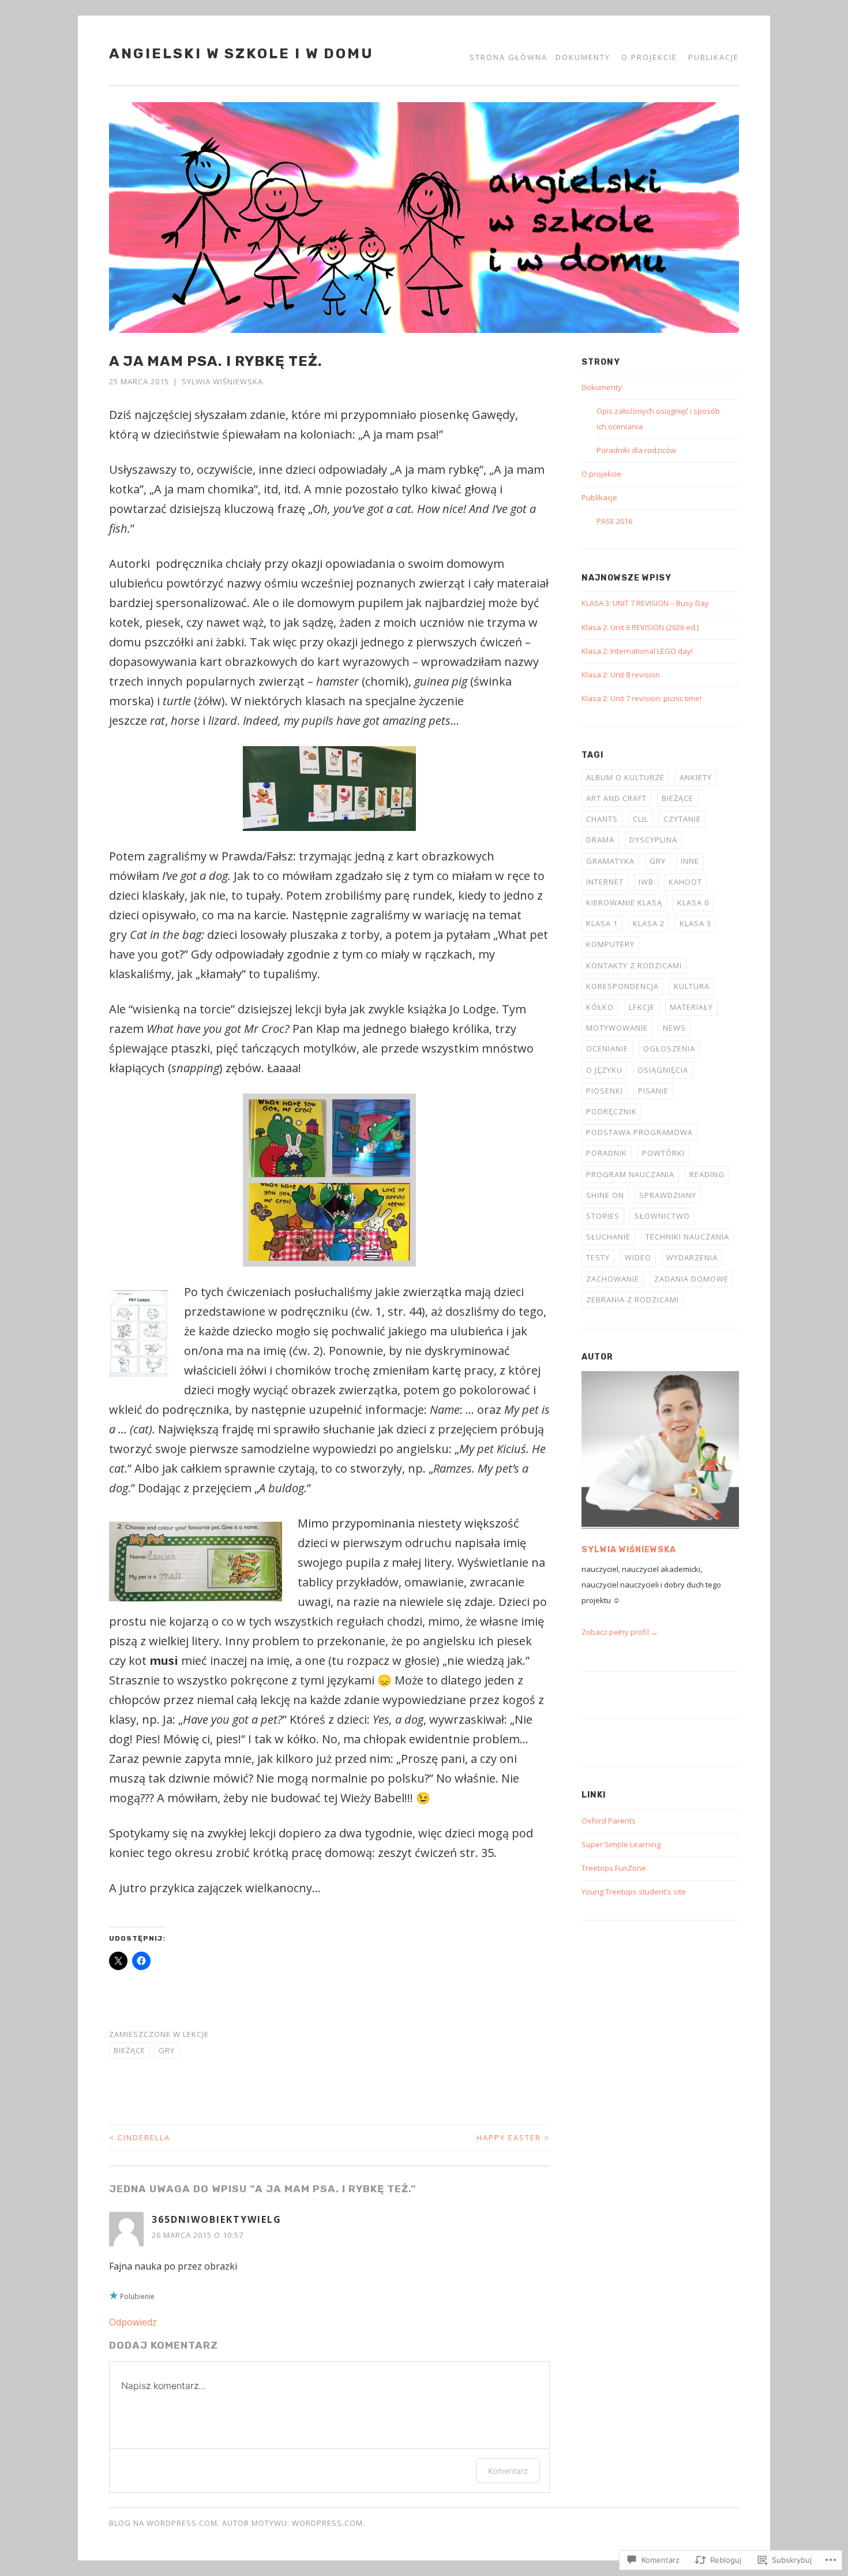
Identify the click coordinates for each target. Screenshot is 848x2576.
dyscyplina (653, 840)
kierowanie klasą (624, 903)
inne (690, 861)
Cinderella (140, 2137)
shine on (605, 1195)
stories (603, 1216)
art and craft (616, 798)
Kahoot (685, 882)
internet (605, 882)
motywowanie (617, 1028)
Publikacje (714, 57)
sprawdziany (668, 1195)
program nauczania (630, 1174)
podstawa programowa (639, 1132)
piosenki (605, 1091)
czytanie (682, 819)
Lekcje (196, 2034)
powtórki (663, 1153)
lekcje (642, 1007)
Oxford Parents (609, 1821)
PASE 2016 (614, 521)
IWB (646, 882)
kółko (600, 1007)
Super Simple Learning (621, 1844)
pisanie (653, 1091)
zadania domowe (691, 1279)
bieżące (130, 2050)
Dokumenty (583, 57)
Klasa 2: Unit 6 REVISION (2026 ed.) (640, 627)
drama (600, 840)
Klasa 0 (693, 903)
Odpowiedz (133, 2322)
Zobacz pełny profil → (620, 1632)
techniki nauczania (687, 1237)
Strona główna (509, 57)
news (674, 1028)
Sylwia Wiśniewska (222, 381)
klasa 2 (649, 923)
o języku (604, 1070)
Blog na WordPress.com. (164, 2523)
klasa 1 (602, 923)
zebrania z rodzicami (633, 1300)
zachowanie (613, 1279)
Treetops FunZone (614, 1868)
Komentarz (508, 2471)
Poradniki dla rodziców (636, 450)
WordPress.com (327, 2523)
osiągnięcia (663, 1070)
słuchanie (608, 1237)
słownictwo (662, 1216)
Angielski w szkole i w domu (241, 53)
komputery (610, 944)
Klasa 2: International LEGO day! (637, 651)
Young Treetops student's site (634, 1892)
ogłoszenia (669, 1049)
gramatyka (610, 861)
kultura (692, 986)
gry (167, 2050)
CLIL (641, 819)
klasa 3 (695, 923)
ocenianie (607, 1049)
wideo (638, 1257)
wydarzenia (692, 1257)
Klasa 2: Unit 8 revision (621, 675)
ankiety (696, 777)
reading (707, 1174)
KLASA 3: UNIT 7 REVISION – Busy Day (645, 603)
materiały (691, 1007)
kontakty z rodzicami (634, 965)
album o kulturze (625, 777)
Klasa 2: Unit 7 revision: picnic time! (641, 698)
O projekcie (649, 57)
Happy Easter (513, 2137)
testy (598, 1257)
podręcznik (611, 1111)
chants (602, 819)
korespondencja (622, 986)
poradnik (607, 1153)
